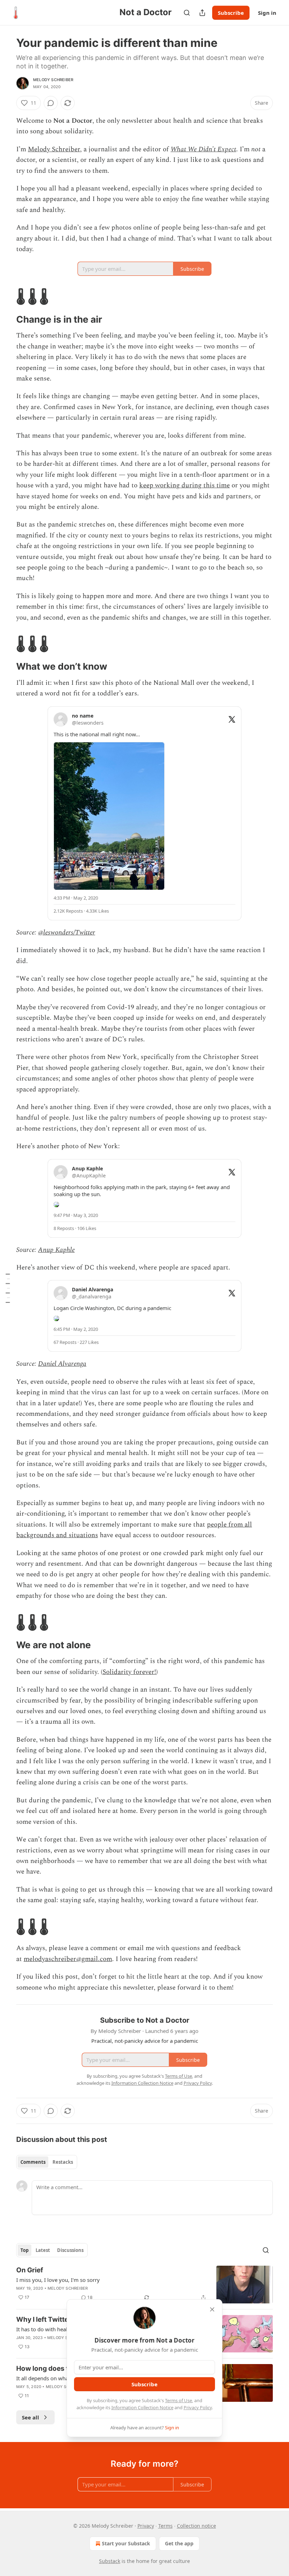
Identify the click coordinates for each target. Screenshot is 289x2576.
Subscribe (231, 13)
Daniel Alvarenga (62, 1364)
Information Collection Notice (142, 2407)
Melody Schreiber (53, 80)
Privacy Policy (198, 2407)
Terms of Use (179, 2400)
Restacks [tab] (63, 2162)
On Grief (30, 2270)
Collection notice (196, 2526)
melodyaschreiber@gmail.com (68, 1959)
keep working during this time (185, 485)
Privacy (146, 2526)
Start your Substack (126, 2543)
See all (30, 2417)
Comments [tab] (33, 2162)
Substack (110, 2561)
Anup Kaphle (56, 1250)
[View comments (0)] (51, 103)
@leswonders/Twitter (67, 933)
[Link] (6, 297)
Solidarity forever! (129, 1672)
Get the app (179, 2543)
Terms (165, 2526)
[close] (212, 2309)
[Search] (187, 13)
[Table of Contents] (8, 1288)
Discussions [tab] (70, 2250)
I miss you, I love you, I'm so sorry (58, 2280)
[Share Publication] (202, 13)
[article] (144, 2285)
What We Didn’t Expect (203, 149)
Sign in (267, 13)
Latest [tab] (43, 2250)
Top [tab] (24, 2250)
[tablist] (47, 2162)
